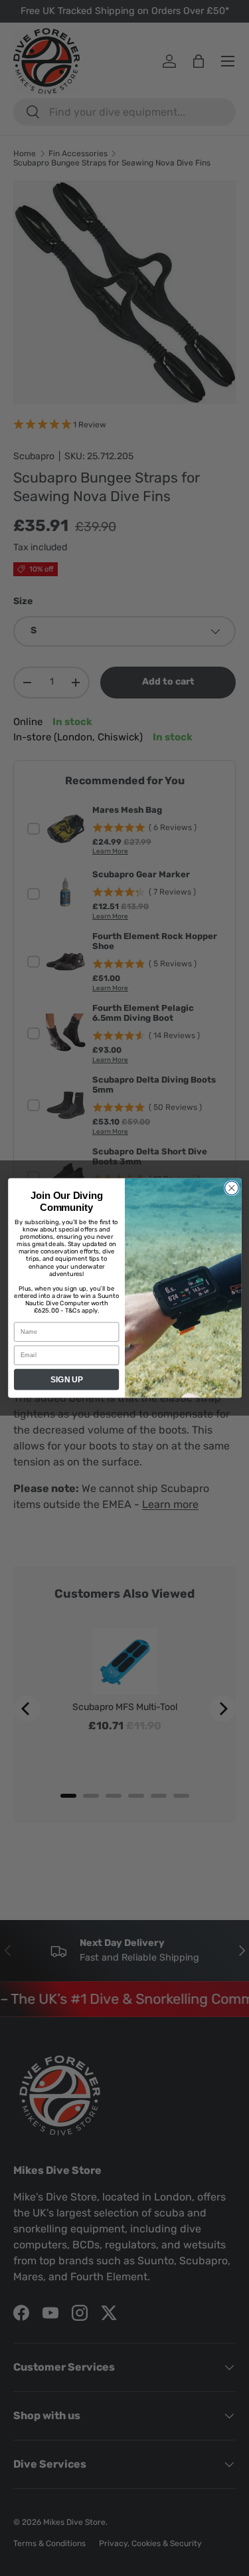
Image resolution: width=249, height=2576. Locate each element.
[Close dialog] (231, 1189)
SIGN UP (66, 1379)
